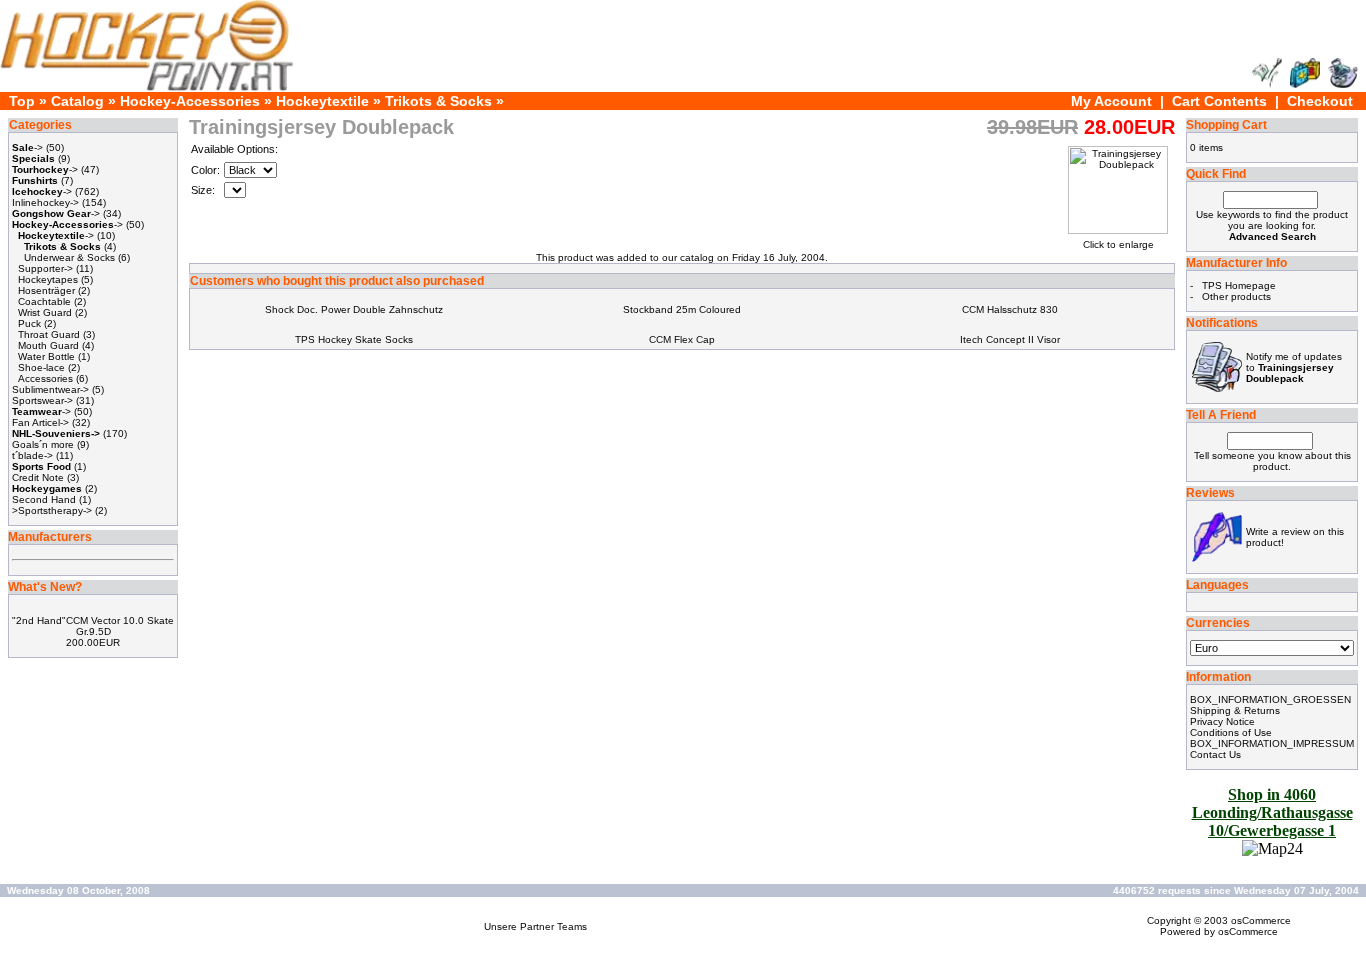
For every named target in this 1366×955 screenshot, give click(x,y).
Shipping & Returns (1235, 710)
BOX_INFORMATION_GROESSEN (1270, 699)
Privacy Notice (1222, 721)
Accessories (45, 378)
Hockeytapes (48, 279)
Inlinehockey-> (45, 202)
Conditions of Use (1231, 732)
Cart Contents (1219, 101)
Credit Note (38, 477)
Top (22, 101)
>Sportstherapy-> (52, 510)
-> (27, 147)
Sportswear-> (42, 400)
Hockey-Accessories (190, 101)
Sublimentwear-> (50, 389)
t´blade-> (32, 455)
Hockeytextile (322, 101)
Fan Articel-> (40, 422)
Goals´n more (43, 444)
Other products (1236, 296)
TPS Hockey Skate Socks (354, 339)
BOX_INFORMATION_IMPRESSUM (1272, 743)
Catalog (77, 101)
